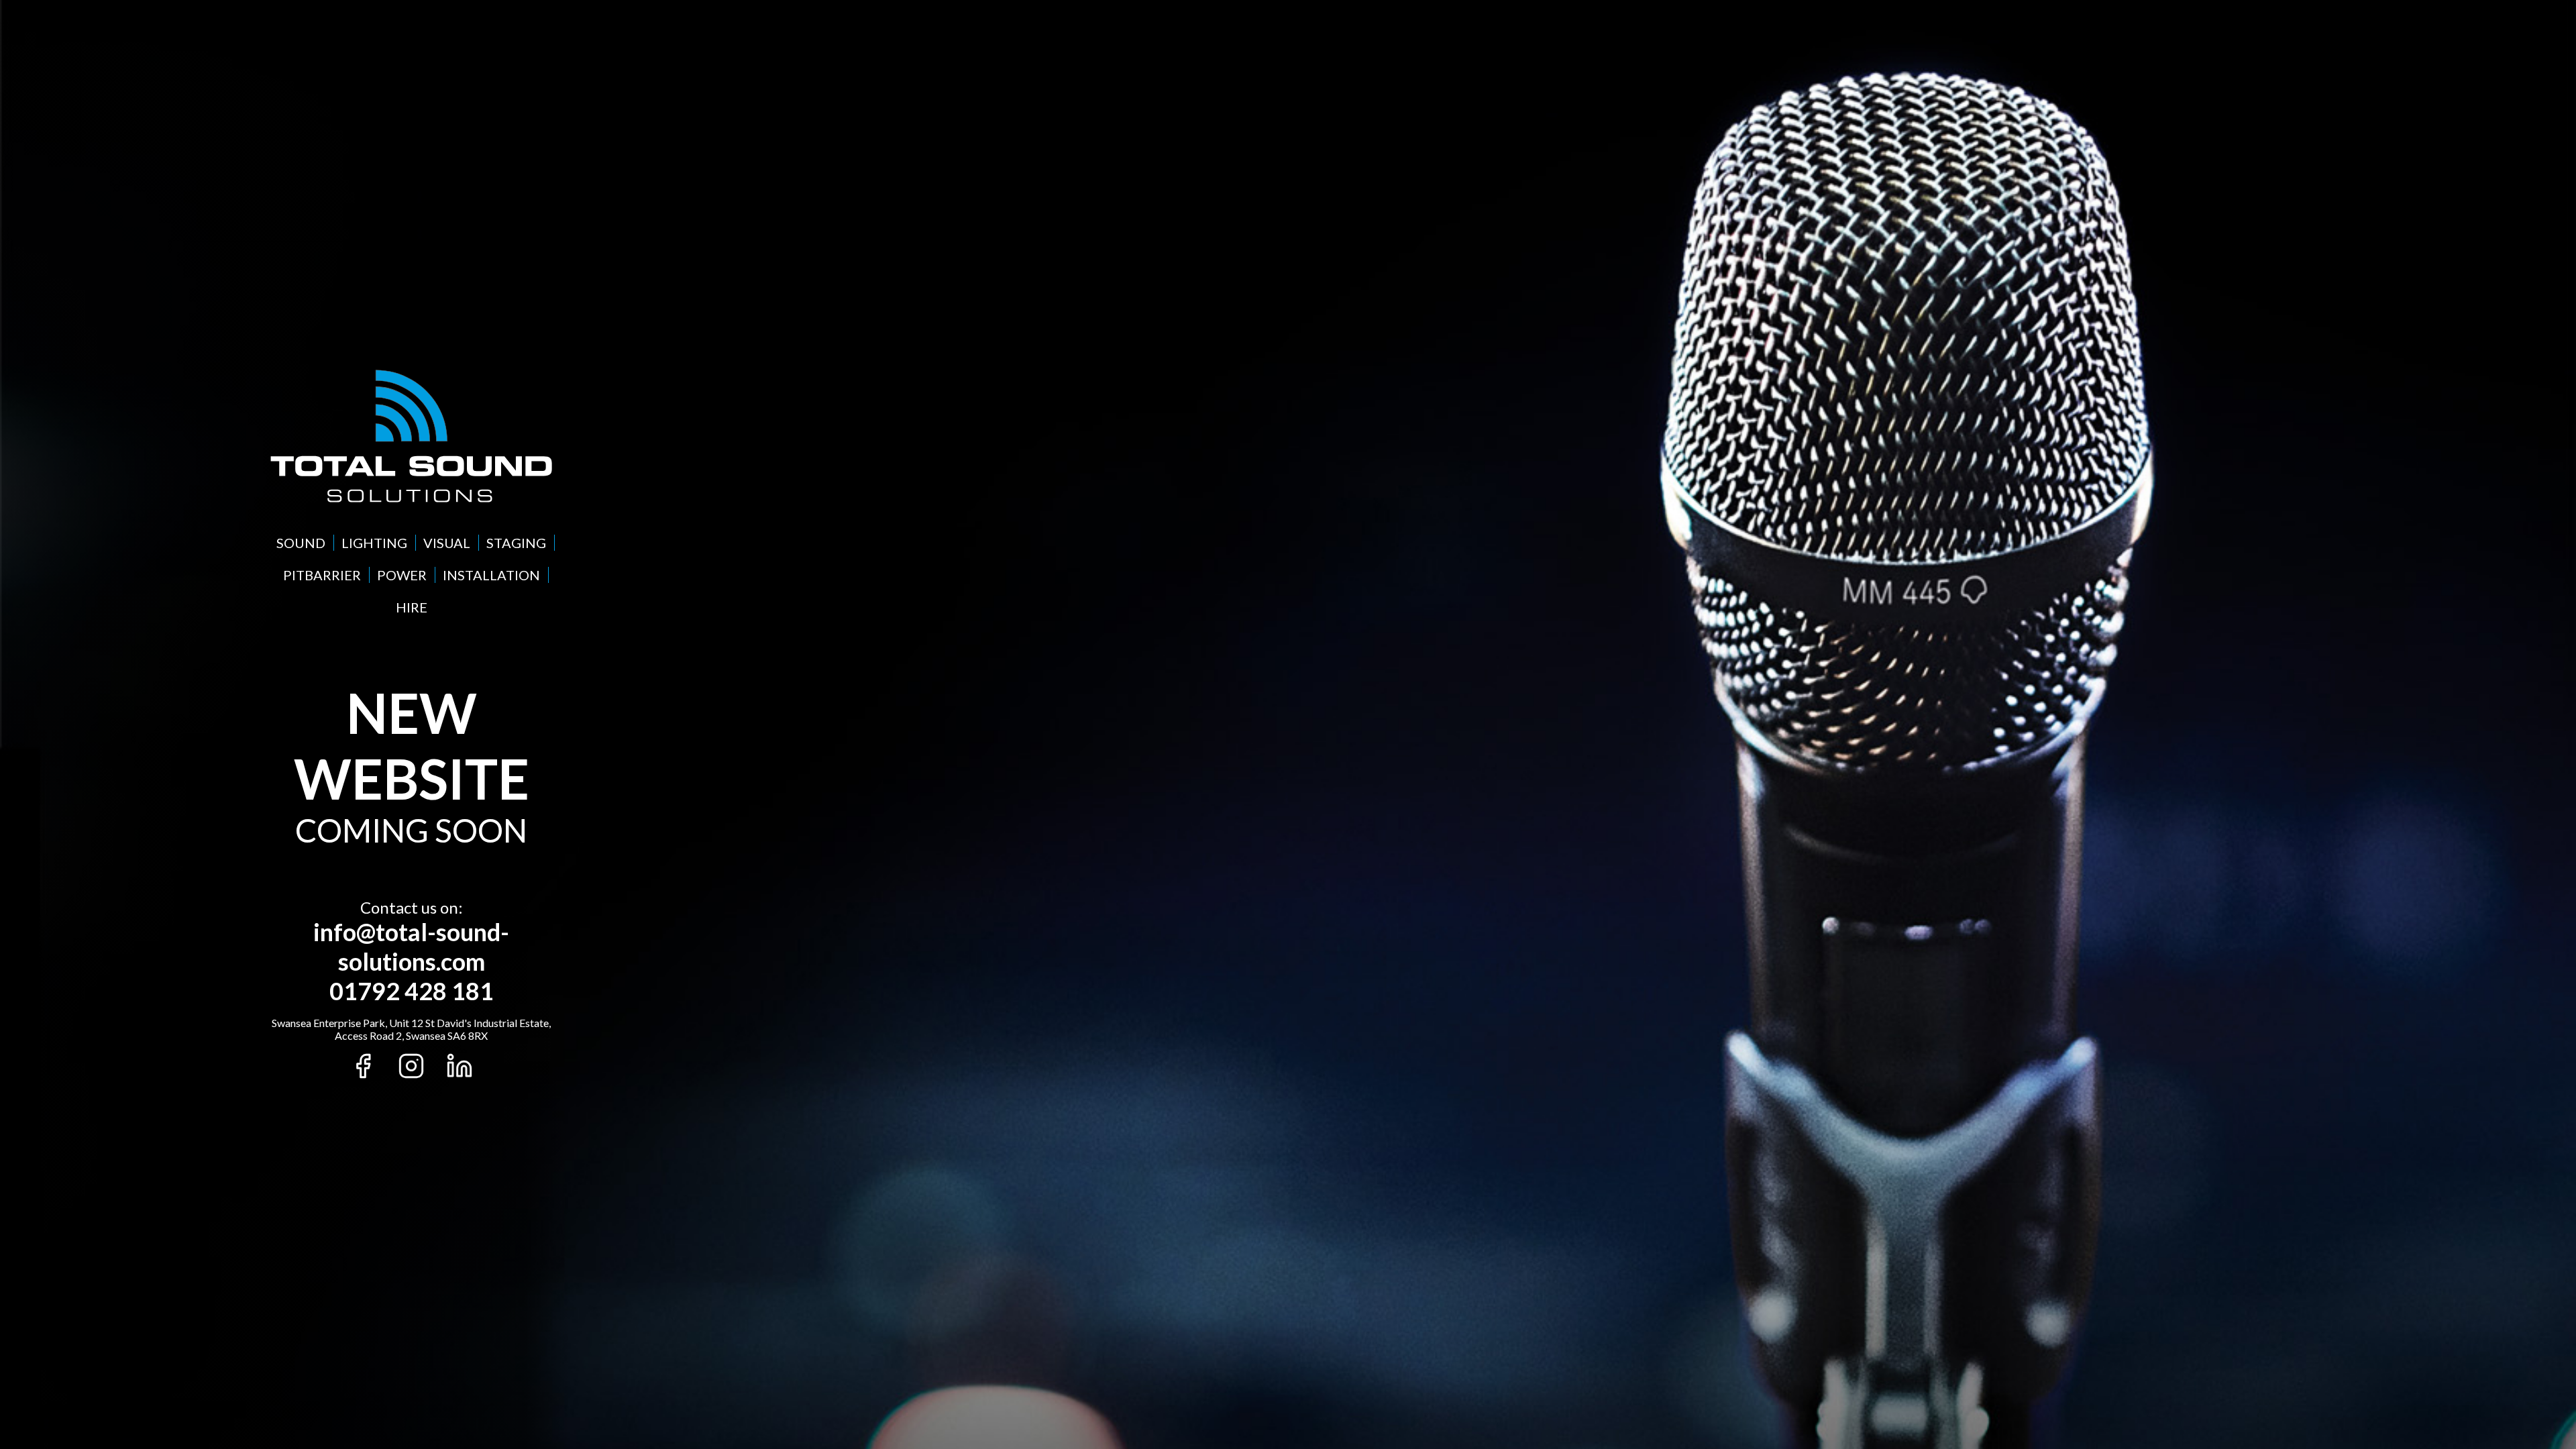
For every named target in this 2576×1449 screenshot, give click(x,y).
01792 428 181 (412, 991)
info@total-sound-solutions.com (411, 947)
